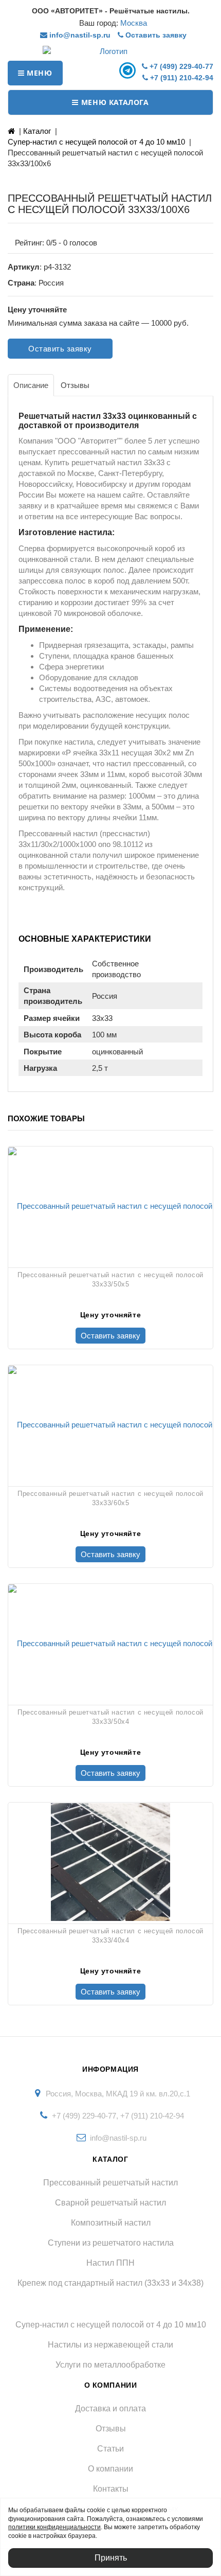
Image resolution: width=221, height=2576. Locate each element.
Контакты (111, 2489)
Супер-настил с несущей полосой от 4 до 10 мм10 (96, 142)
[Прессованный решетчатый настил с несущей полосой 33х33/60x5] (110, 1424)
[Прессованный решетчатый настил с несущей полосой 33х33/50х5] (110, 1206)
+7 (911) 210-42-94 (181, 78)
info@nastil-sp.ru (79, 35)
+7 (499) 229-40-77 (180, 66)
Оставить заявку (155, 35)
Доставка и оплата (110, 2409)
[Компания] (110, 51)
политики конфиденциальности (54, 2527)
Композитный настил (111, 2223)
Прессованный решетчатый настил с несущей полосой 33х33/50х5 (110, 1280)
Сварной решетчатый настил (110, 2203)
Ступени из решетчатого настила (111, 2243)
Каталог (37, 131)
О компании (110, 2469)
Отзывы (111, 2429)
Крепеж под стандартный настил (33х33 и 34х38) (110, 2283)
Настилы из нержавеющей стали (110, 2345)
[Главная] (11, 131)
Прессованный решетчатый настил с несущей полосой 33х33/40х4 (110, 1936)
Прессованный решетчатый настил (110, 2183)
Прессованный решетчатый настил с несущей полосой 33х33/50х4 (110, 1717)
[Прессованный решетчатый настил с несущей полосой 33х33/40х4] (110, 1862)
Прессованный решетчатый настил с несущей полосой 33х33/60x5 (110, 1498)
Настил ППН (110, 2263)
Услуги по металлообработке (110, 2365)
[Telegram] (129, 70)
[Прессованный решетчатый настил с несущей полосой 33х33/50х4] (110, 1643)
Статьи (110, 2449)
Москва (134, 23)
